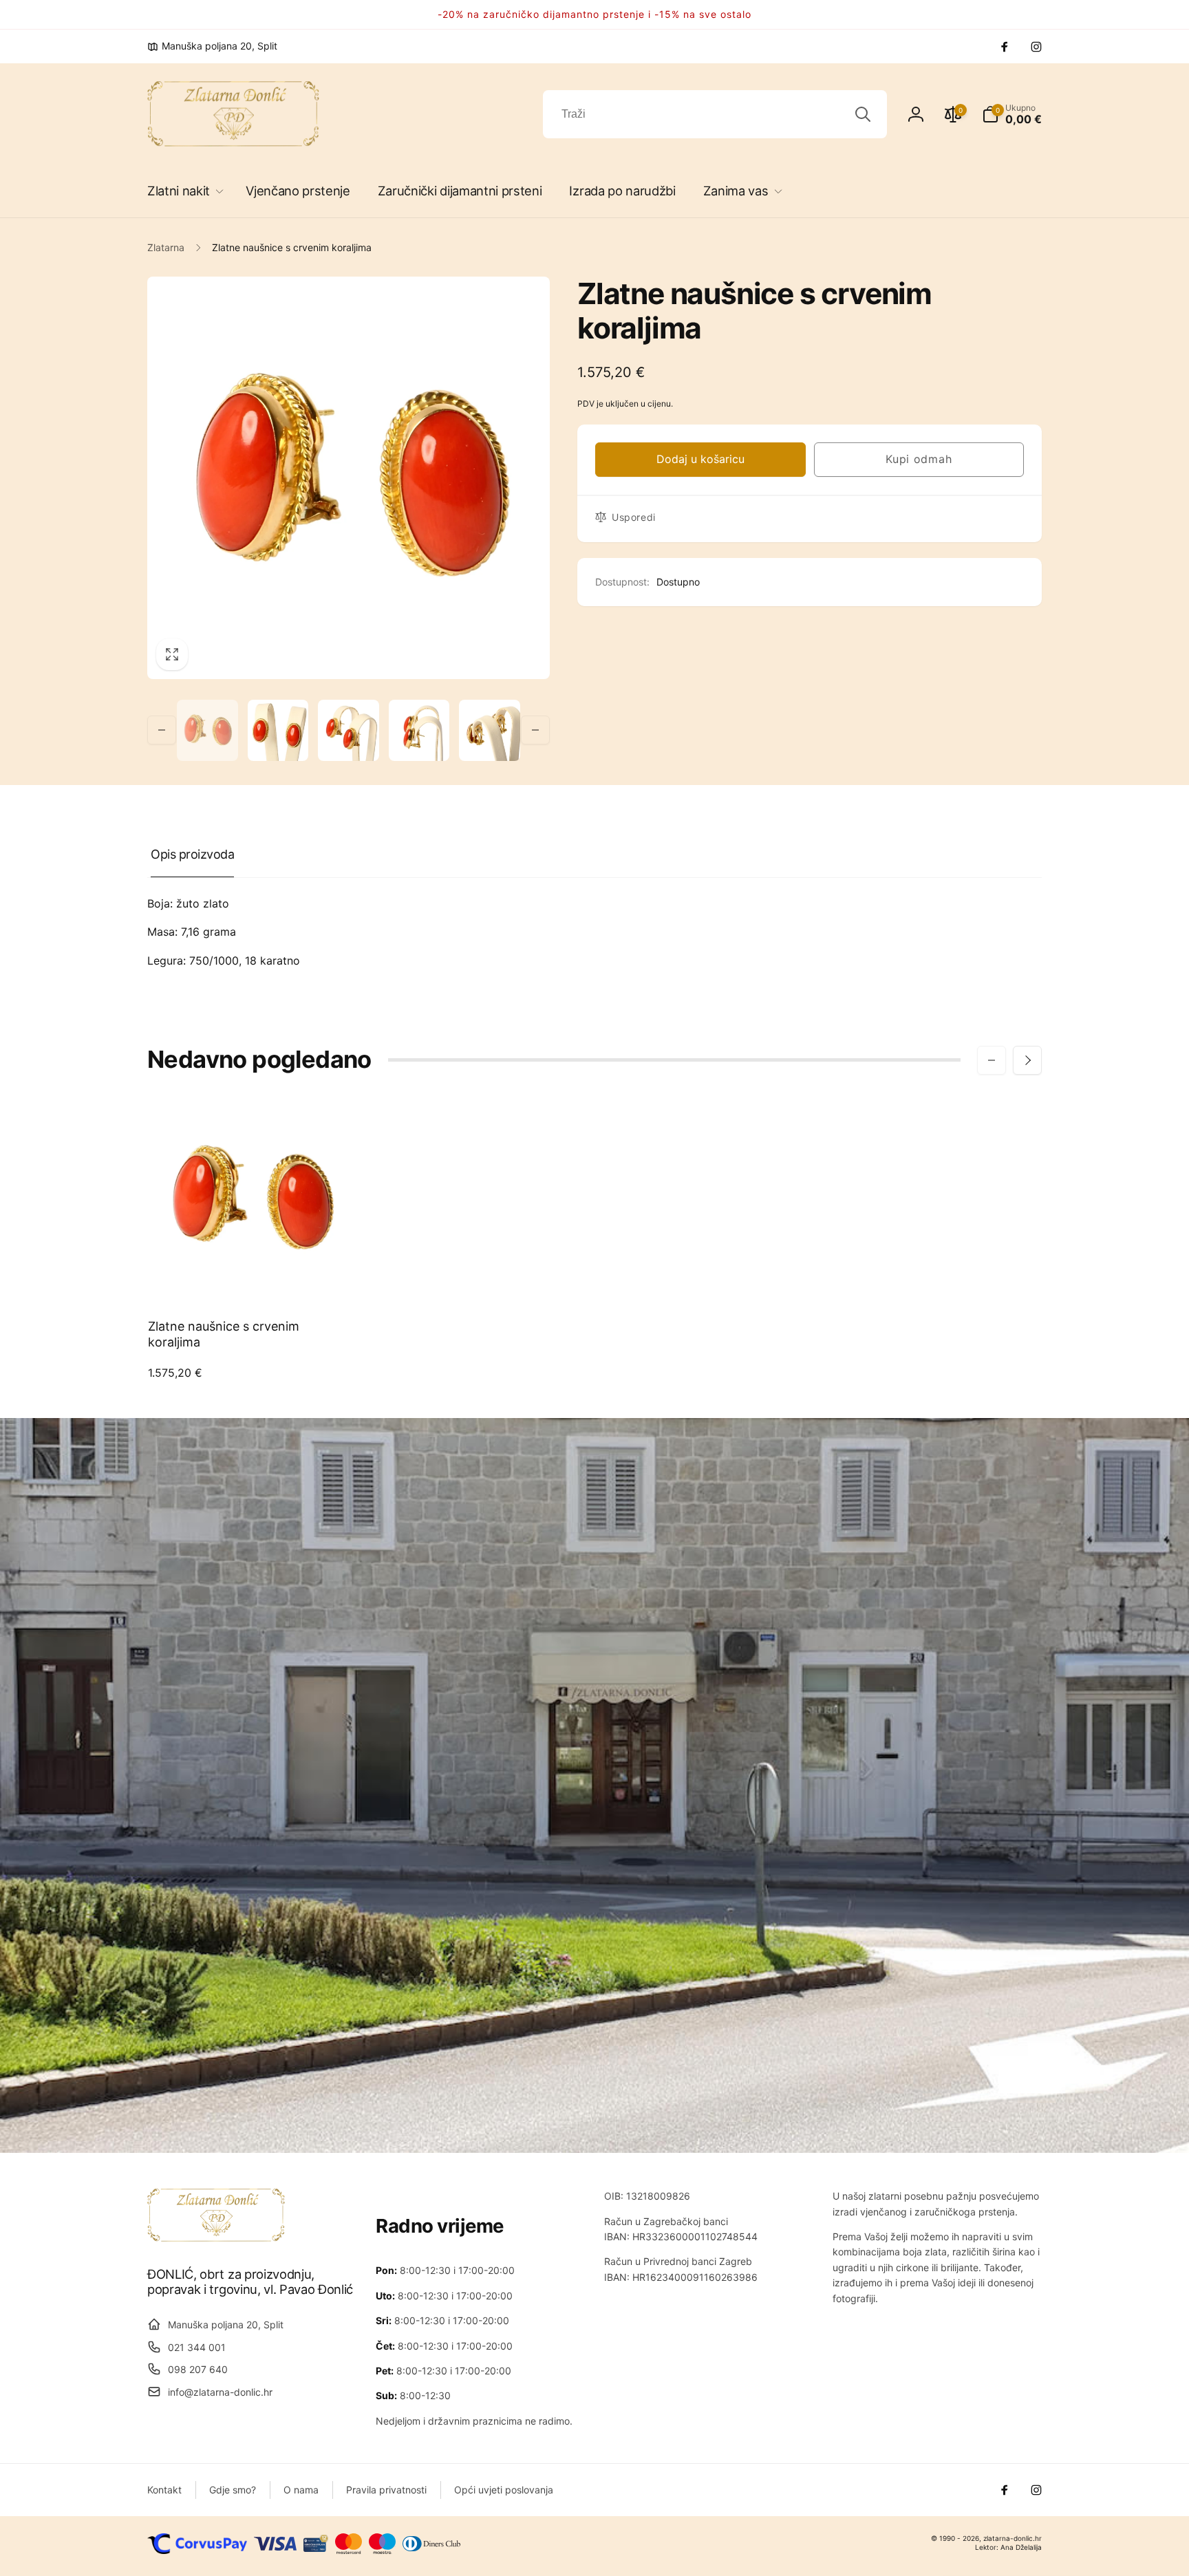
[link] (212, 46)
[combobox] (715, 114)
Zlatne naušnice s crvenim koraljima (224, 1334)
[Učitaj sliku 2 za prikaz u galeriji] (278, 730)
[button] (183, 191)
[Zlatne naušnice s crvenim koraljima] (252, 1276)
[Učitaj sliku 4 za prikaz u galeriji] (419, 730)
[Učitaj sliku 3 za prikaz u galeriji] (349, 730)
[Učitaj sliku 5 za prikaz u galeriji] (490, 730)
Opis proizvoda (192, 854)
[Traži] (863, 114)
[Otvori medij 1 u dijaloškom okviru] (349, 478)
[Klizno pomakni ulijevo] (162, 730)
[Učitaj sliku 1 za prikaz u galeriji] (207, 730)
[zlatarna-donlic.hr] (216, 2237)
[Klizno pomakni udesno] (535, 730)
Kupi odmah (919, 459)
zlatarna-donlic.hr (1013, 2538)
